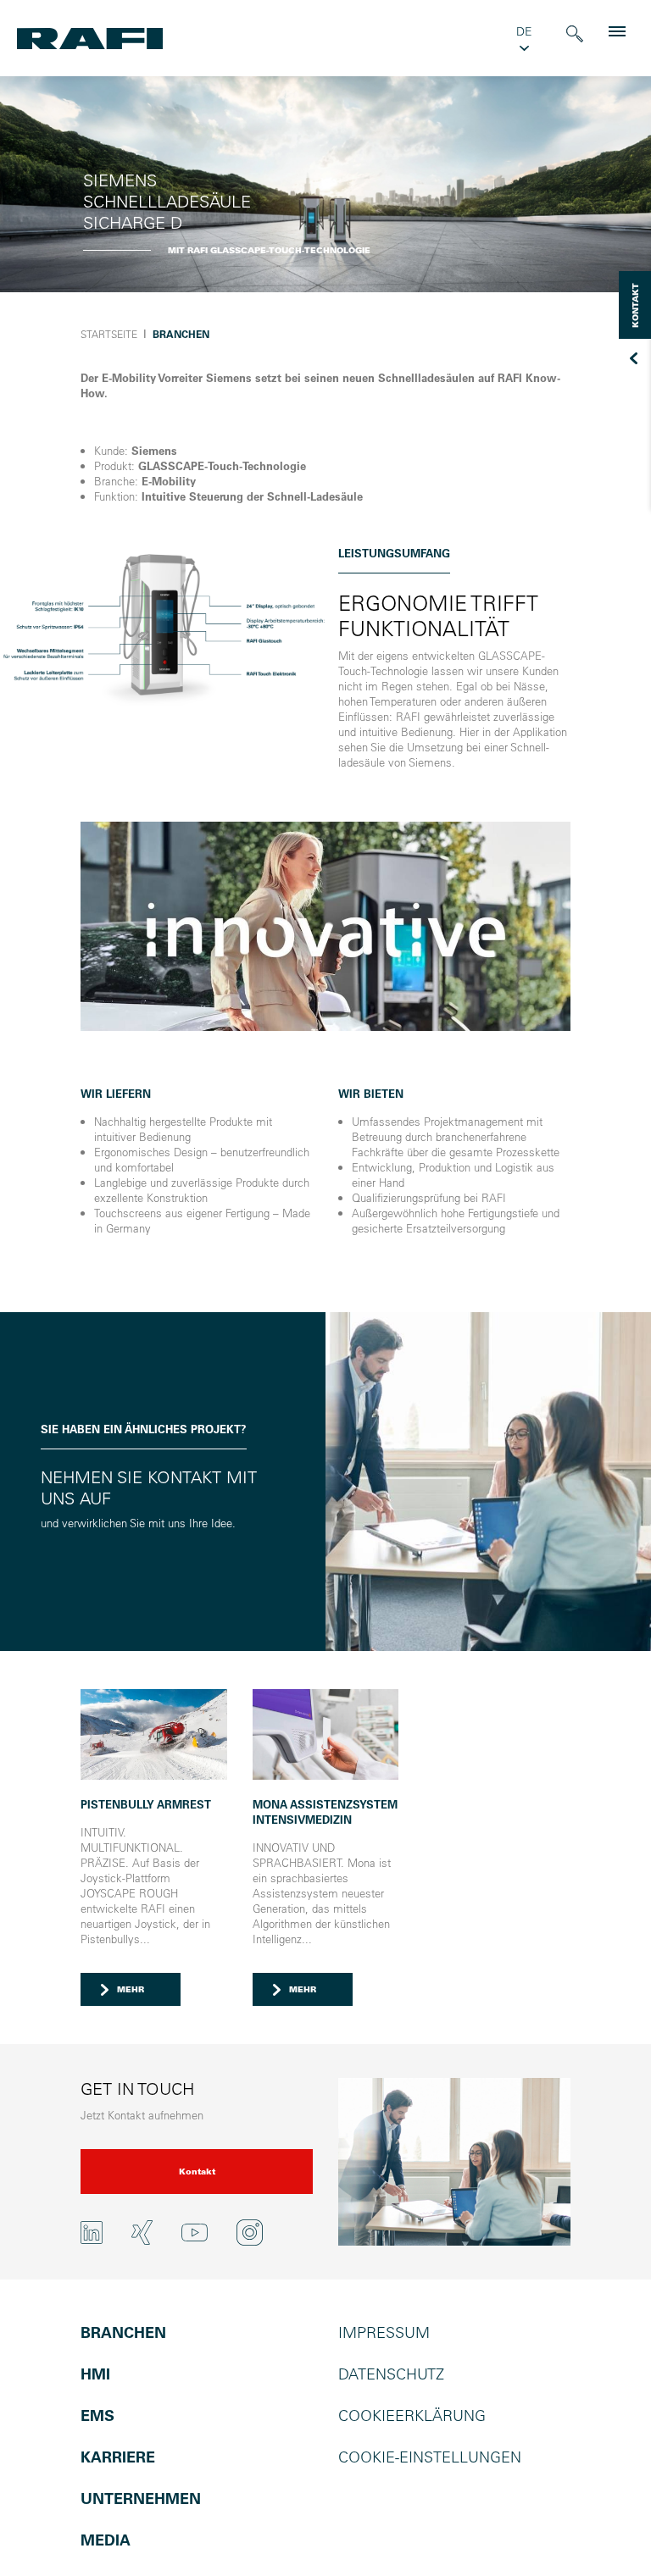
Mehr (131, 1989)
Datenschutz (391, 2374)
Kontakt (197, 2172)
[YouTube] (195, 2232)
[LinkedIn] (92, 2233)
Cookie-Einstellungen (430, 2457)
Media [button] (106, 2540)
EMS (97, 2415)
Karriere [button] (118, 2457)
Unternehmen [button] (141, 2498)
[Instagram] (250, 2233)
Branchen (123, 2332)
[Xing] (142, 2233)
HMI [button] (95, 2374)
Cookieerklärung (412, 2415)
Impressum (384, 2332)
